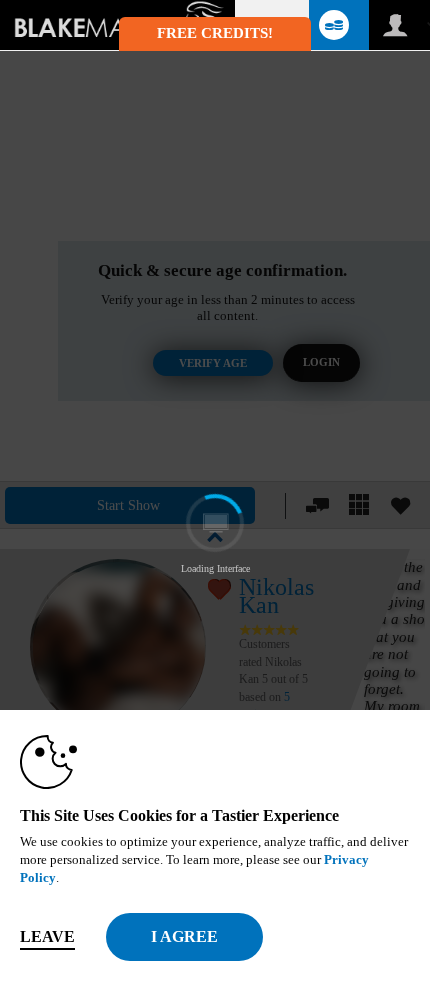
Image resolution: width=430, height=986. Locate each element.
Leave (47, 936)
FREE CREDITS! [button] (215, 33)
